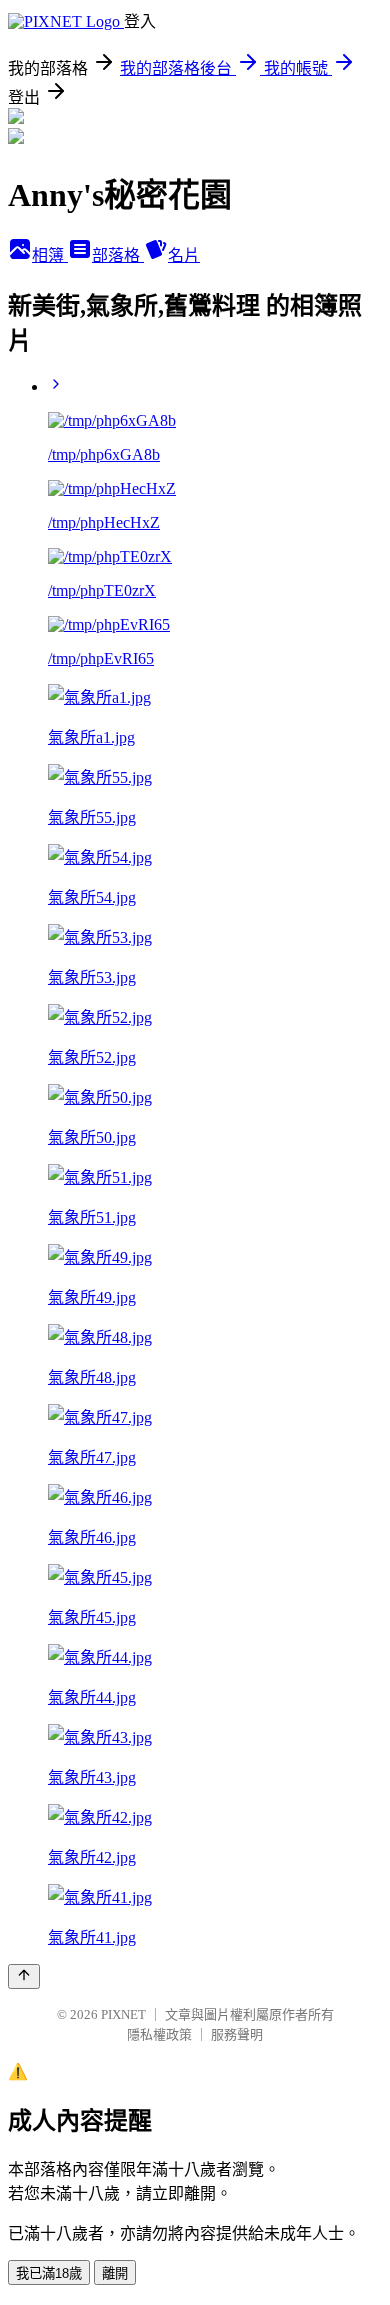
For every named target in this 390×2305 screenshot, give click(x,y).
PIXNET (123, 2014)
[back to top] (24, 1976)
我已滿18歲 (49, 2273)
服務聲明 (237, 2034)
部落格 (118, 255)
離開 (115, 2273)
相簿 (50, 255)
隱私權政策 (159, 2034)
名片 (184, 255)
